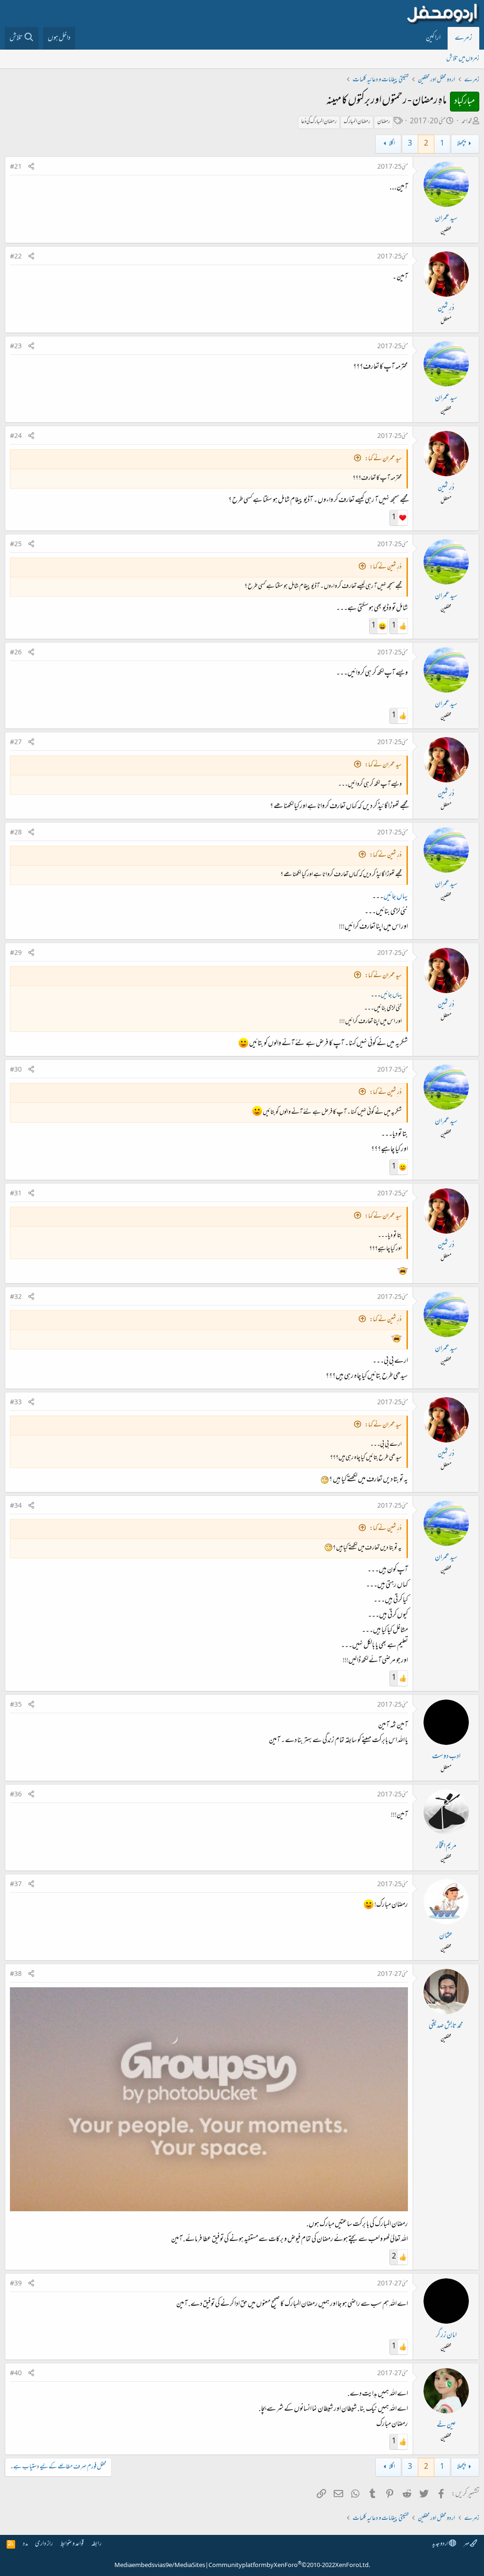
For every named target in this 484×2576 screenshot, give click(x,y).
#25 (16, 545)
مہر (467, 2544)
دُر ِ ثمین (446, 309)
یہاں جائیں (396, 897)
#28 (16, 833)
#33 (16, 1403)
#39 (16, 2284)
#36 (16, 1795)
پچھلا (461, 144)
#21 (16, 167)
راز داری (44, 2544)
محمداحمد (467, 122)
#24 (16, 437)
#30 (16, 1070)
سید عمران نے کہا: (383, 459)
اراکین (433, 38)
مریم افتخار (446, 1846)
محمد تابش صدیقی (446, 2026)
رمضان (384, 122)
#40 (16, 2374)
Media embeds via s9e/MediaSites (160, 2566)
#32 (16, 1297)
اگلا (392, 144)
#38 (16, 1975)
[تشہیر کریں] (31, 167)
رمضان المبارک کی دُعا (319, 122)
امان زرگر (446, 2336)
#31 (16, 1194)
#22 (16, 257)
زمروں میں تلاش (463, 59)
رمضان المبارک (357, 122)
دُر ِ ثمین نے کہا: (386, 567)
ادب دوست (446, 1757)
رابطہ (96, 2544)
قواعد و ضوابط (72, 2544)
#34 (16, 1506)
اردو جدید (441, 2544)
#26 (16, 653)
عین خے (446, 2425)
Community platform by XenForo (289, 2566)
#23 (16, 347)
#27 (16, 743)
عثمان (446, 1936)
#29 (16, 953)
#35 (16, 1705)
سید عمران (446, 219)
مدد (25, 2544)
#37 (16, 1885)
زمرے (463, 38)
